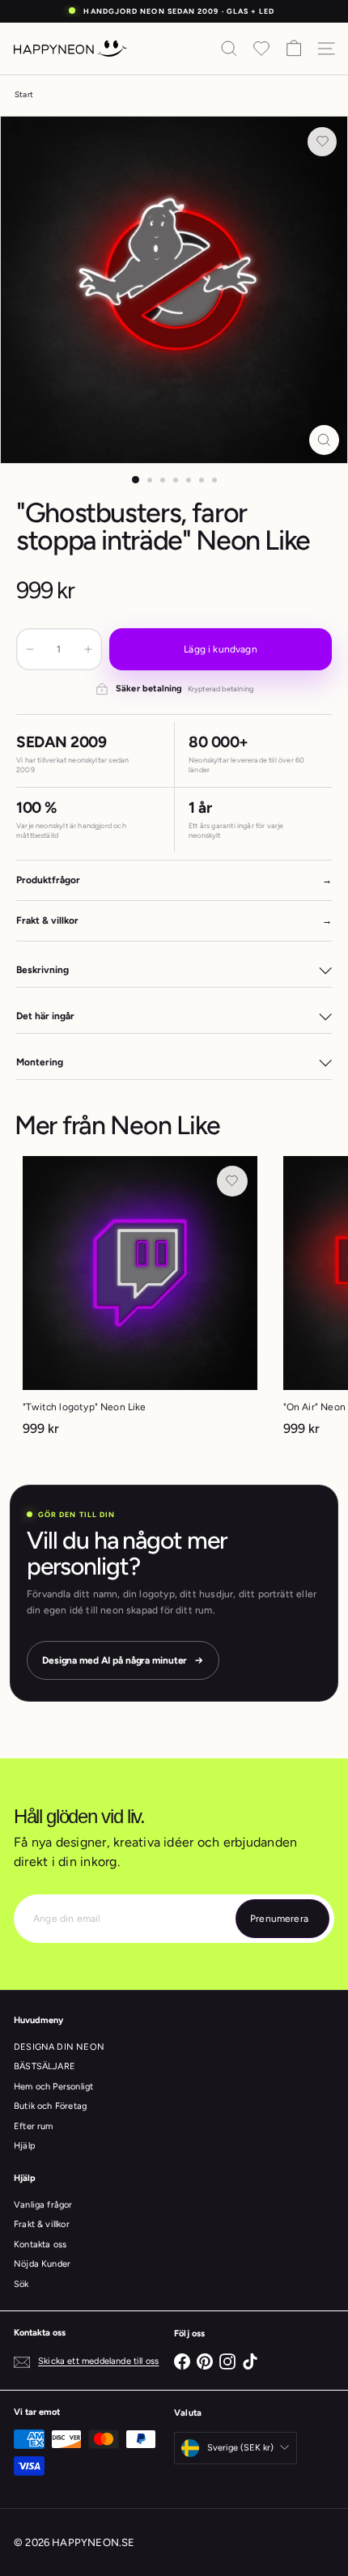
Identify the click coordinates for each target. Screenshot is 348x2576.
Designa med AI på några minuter (115, 1660)
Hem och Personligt (53, 2087)
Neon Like (165, 1125)
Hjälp (25, 2146)
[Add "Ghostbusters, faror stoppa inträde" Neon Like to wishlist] (322, 142)
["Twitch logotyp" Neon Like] (140, 1301)
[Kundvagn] (294, 49)
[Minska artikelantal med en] (30, 649)
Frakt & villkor (42, 2224)
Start (24, 94)
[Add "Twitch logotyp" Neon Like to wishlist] (232, 1181)
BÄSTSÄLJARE (45, 2066)
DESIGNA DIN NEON (59, 2047)
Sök (21, 2284)
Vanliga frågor (43, 2205)
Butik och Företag (50, 2106)
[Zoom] (324, 440)
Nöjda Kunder (42, 2264)
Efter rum (34, 2126)
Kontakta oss (40, 2244)
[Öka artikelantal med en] (88, 649)
